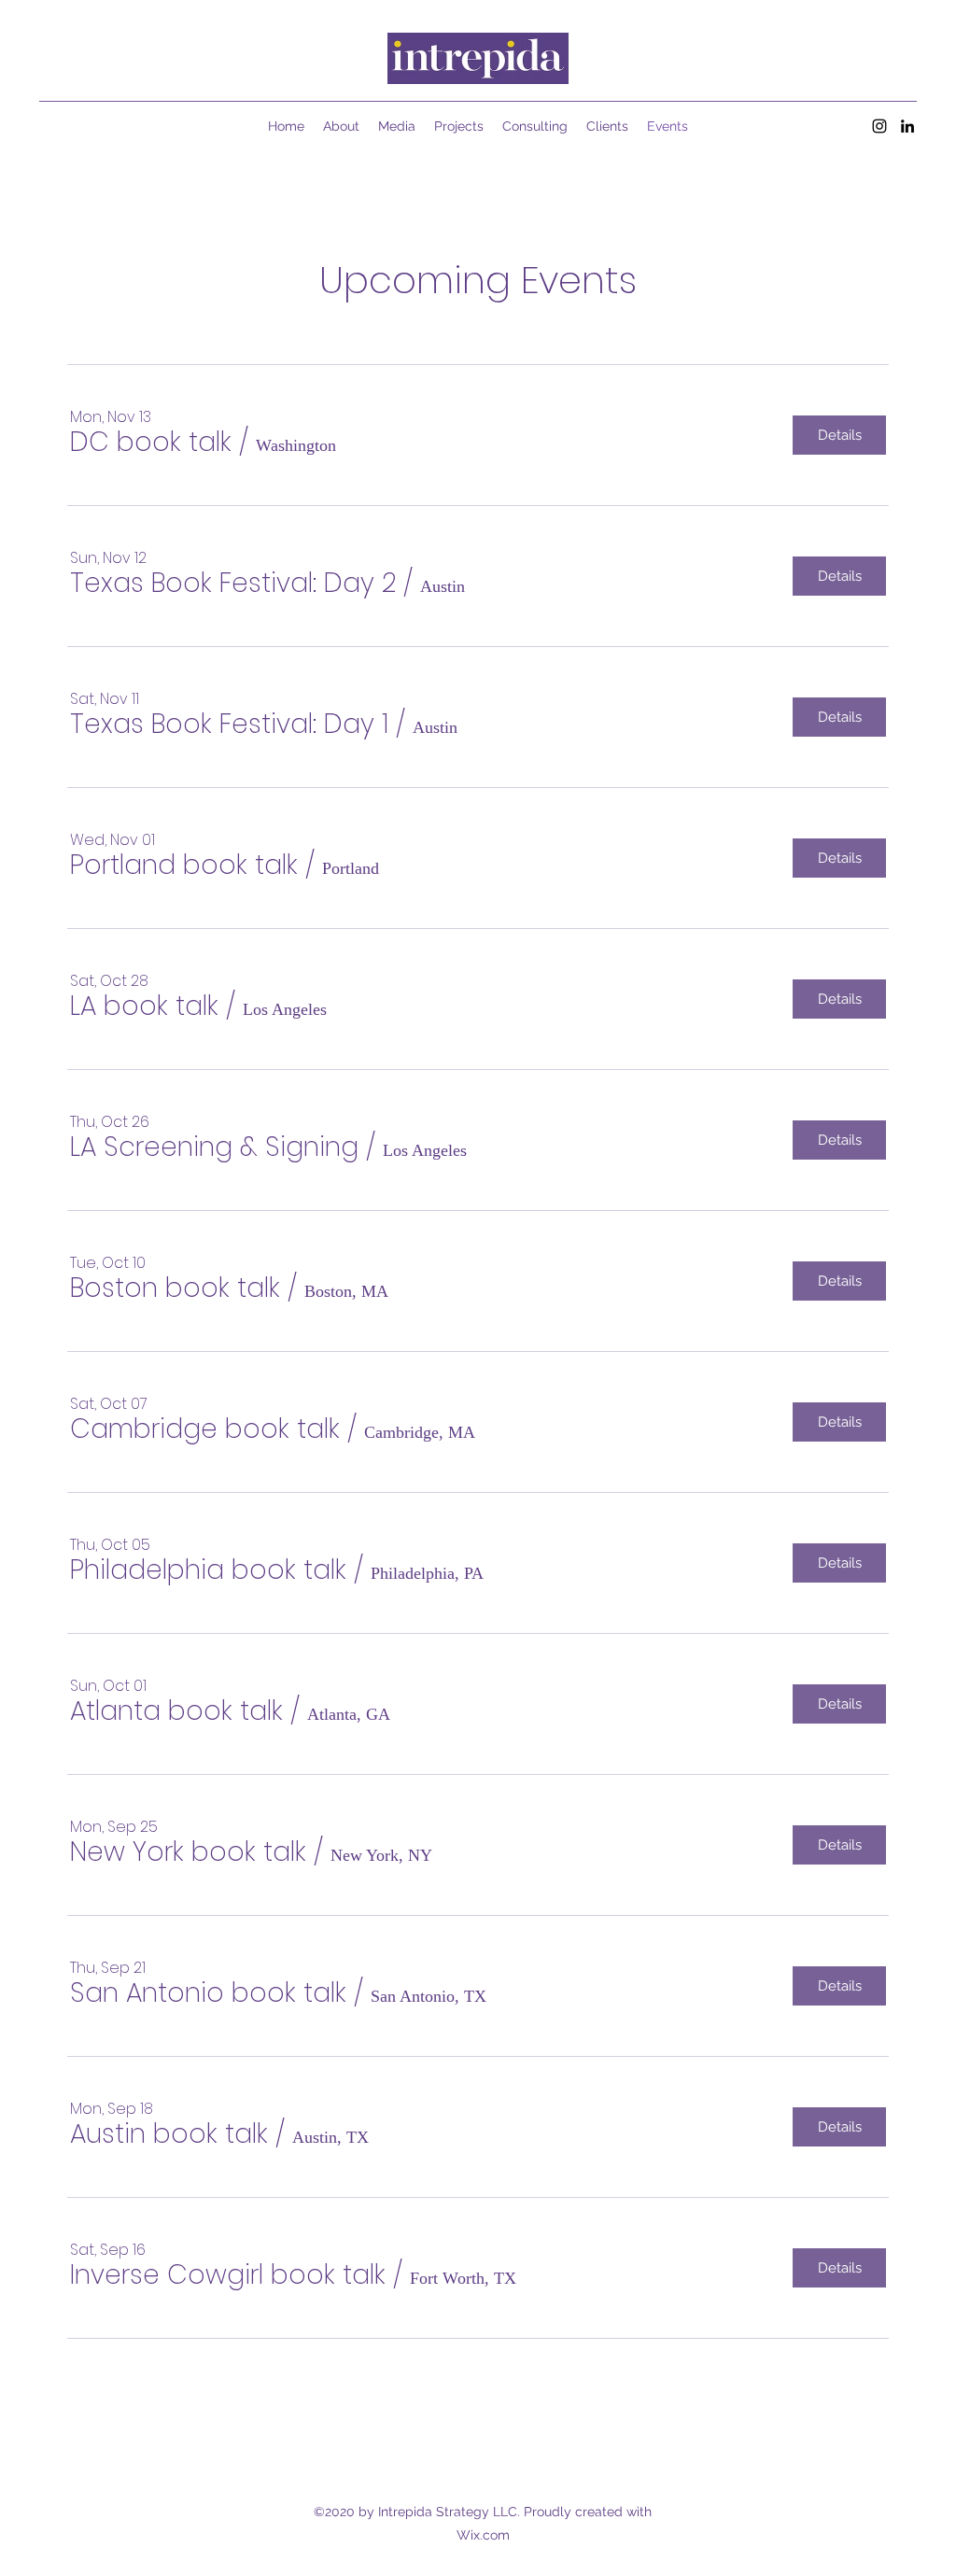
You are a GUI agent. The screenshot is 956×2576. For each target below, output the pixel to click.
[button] (151, 443)
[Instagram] (879, 126)
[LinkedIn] (907, 126)
